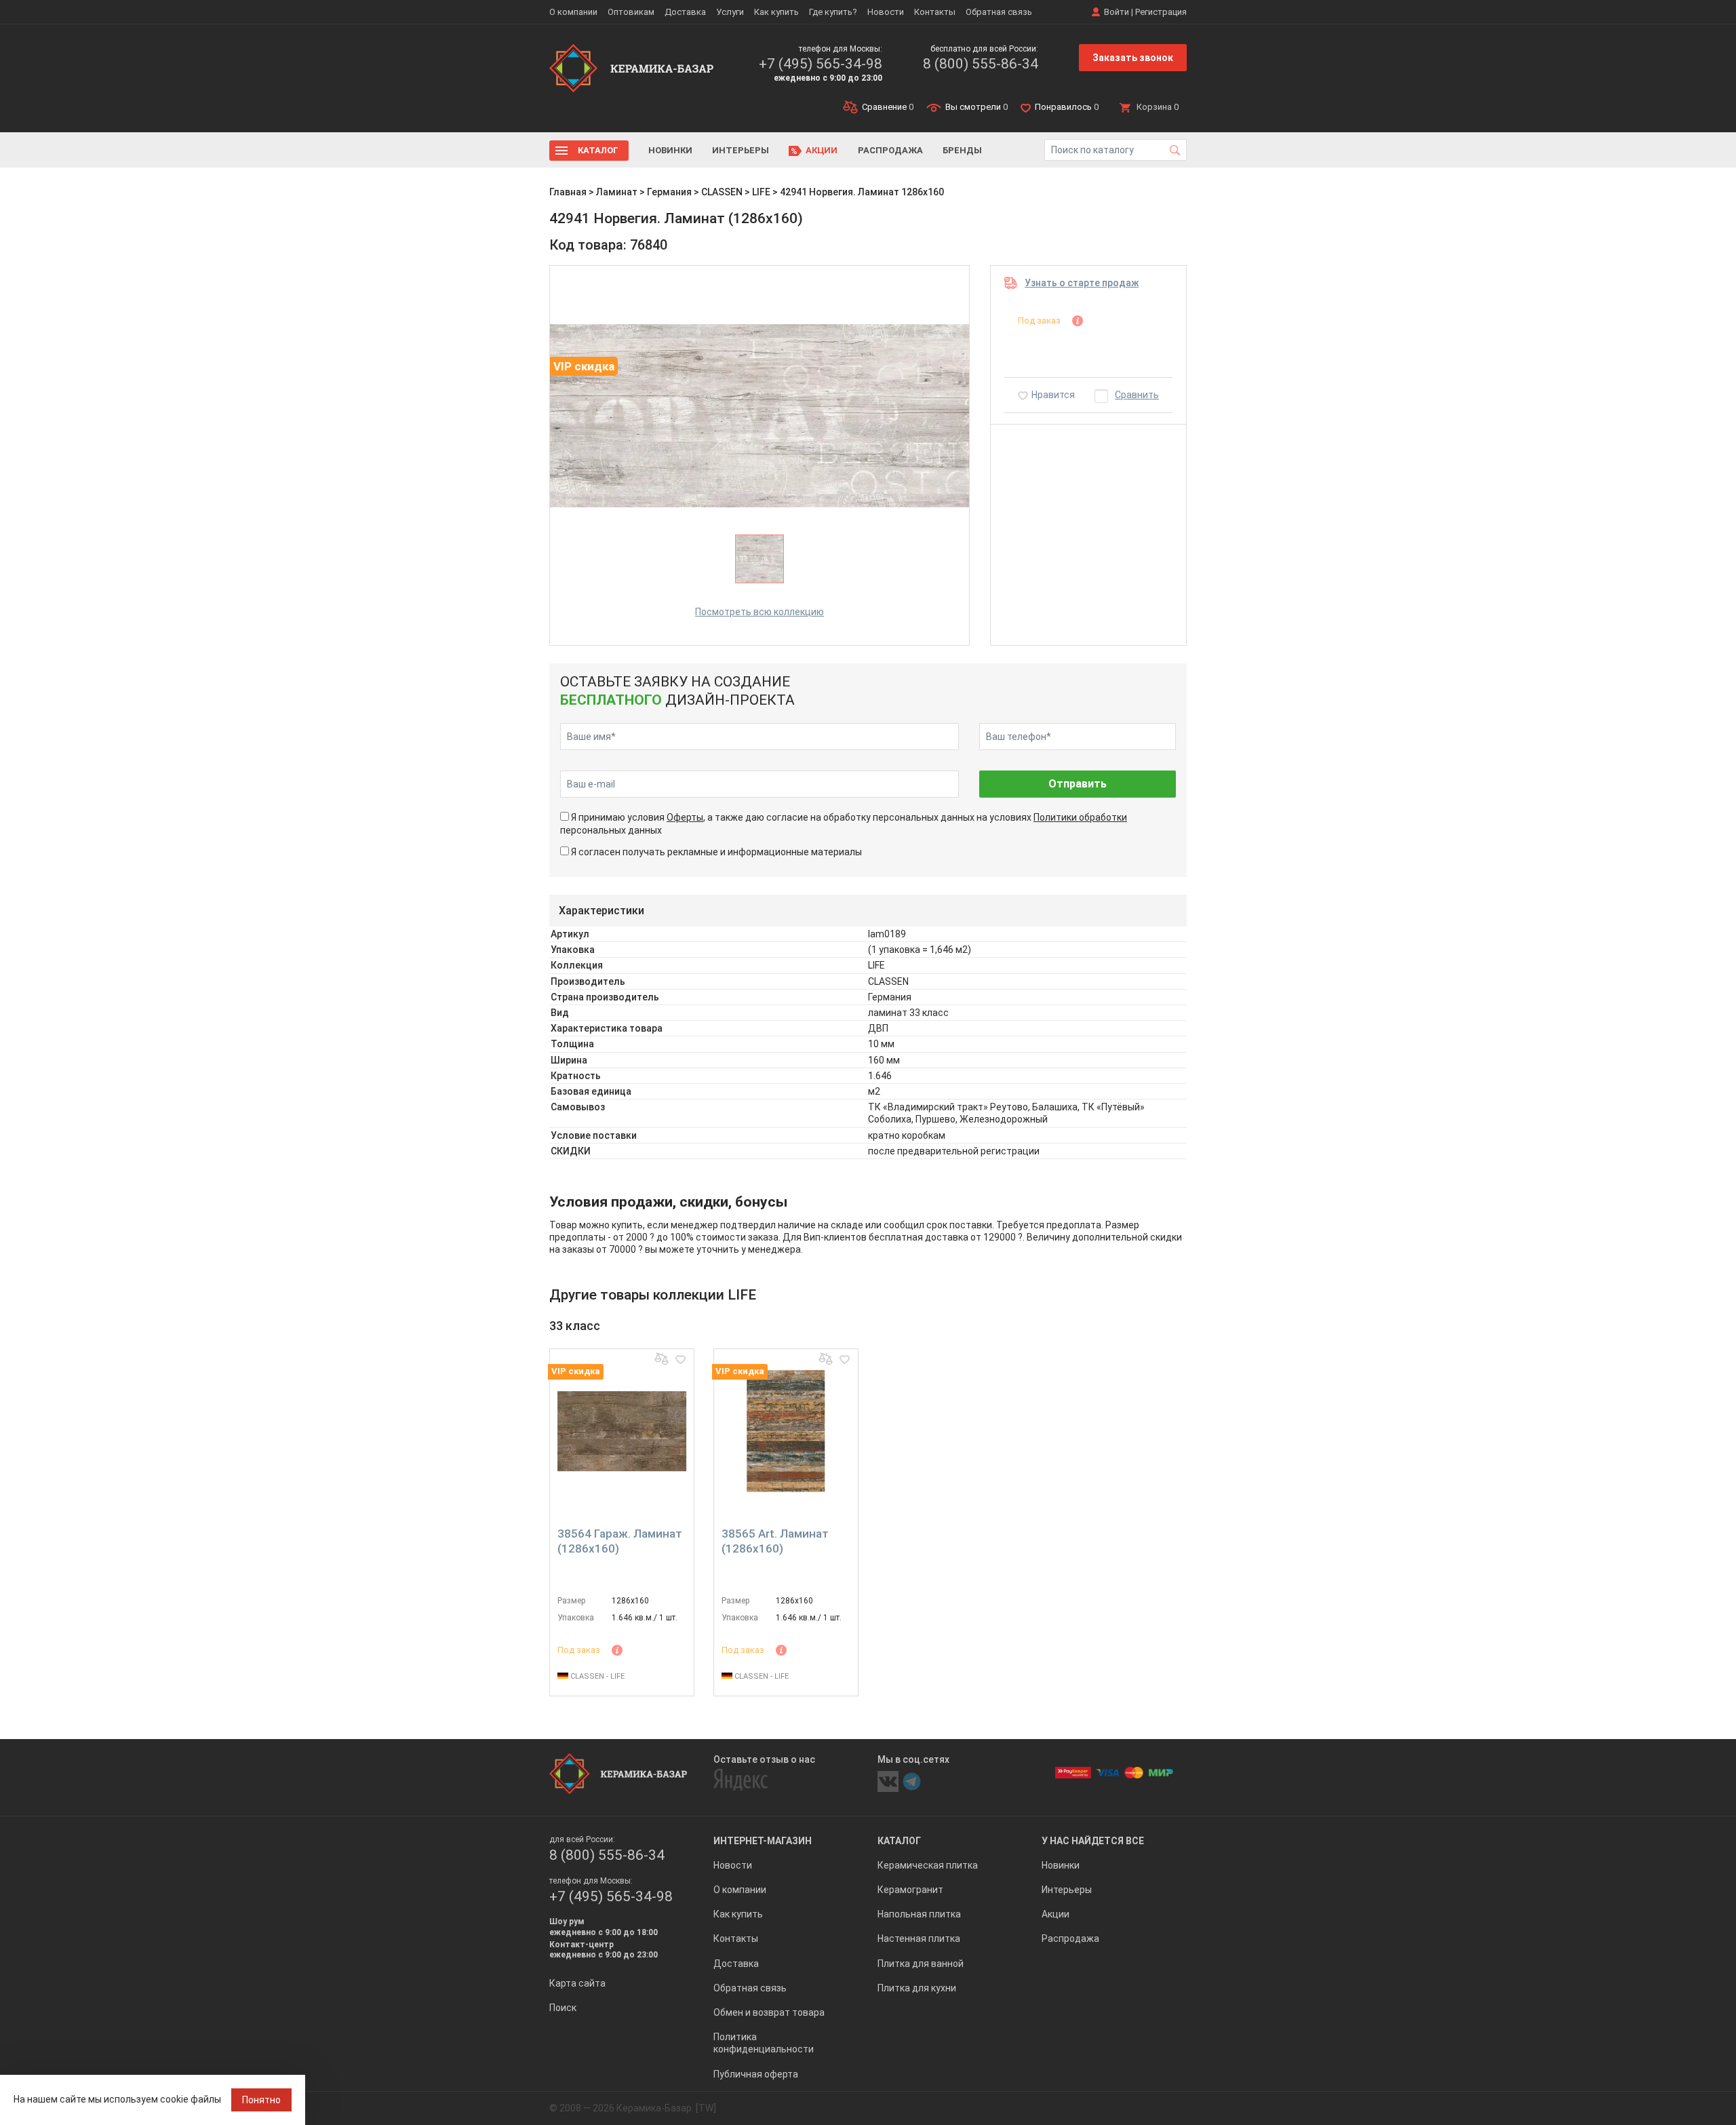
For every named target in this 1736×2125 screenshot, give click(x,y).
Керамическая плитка (928, 1865)
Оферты (685, 817)
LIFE (761, 192)
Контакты (935, 12)
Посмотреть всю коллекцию (759, 612)
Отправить (1078, 784)
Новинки (670, 150)
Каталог (598, 150)
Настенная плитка (919, 1938)
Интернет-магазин (763, 1841)
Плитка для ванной (921, 1964)
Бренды (962, 150)
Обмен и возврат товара (769, 2012)
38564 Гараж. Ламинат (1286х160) (620, 1541)
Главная (568, 192)
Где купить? (833, 12)
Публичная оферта (756, 2074)
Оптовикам (631, 12)
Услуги (730, 12)
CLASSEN (722, 192)
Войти (1117, 12)
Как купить (776, 12)
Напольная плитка (919, 1914)
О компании (573, 12)
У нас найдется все (1093, 1841)
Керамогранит (910, 1890)
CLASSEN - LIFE (596, 1676)
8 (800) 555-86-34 (981, 64)
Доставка (685, 12)
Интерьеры (741, 150)
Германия (669, 192)
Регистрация (1161, 12)
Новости (886, 12)
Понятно (261, 2100)
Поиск (563, 2008)
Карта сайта (577, 1983)
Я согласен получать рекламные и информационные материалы (716, 852)
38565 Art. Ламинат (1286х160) (775, 1541)
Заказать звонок (1133, 58)
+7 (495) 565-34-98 (821, 64)
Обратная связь (999, 12)
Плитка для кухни (917, 1988)
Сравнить (1137, 395)
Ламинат (617, 192)
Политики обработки (1080, 817)
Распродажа (890, 150)
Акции (822, 150)
